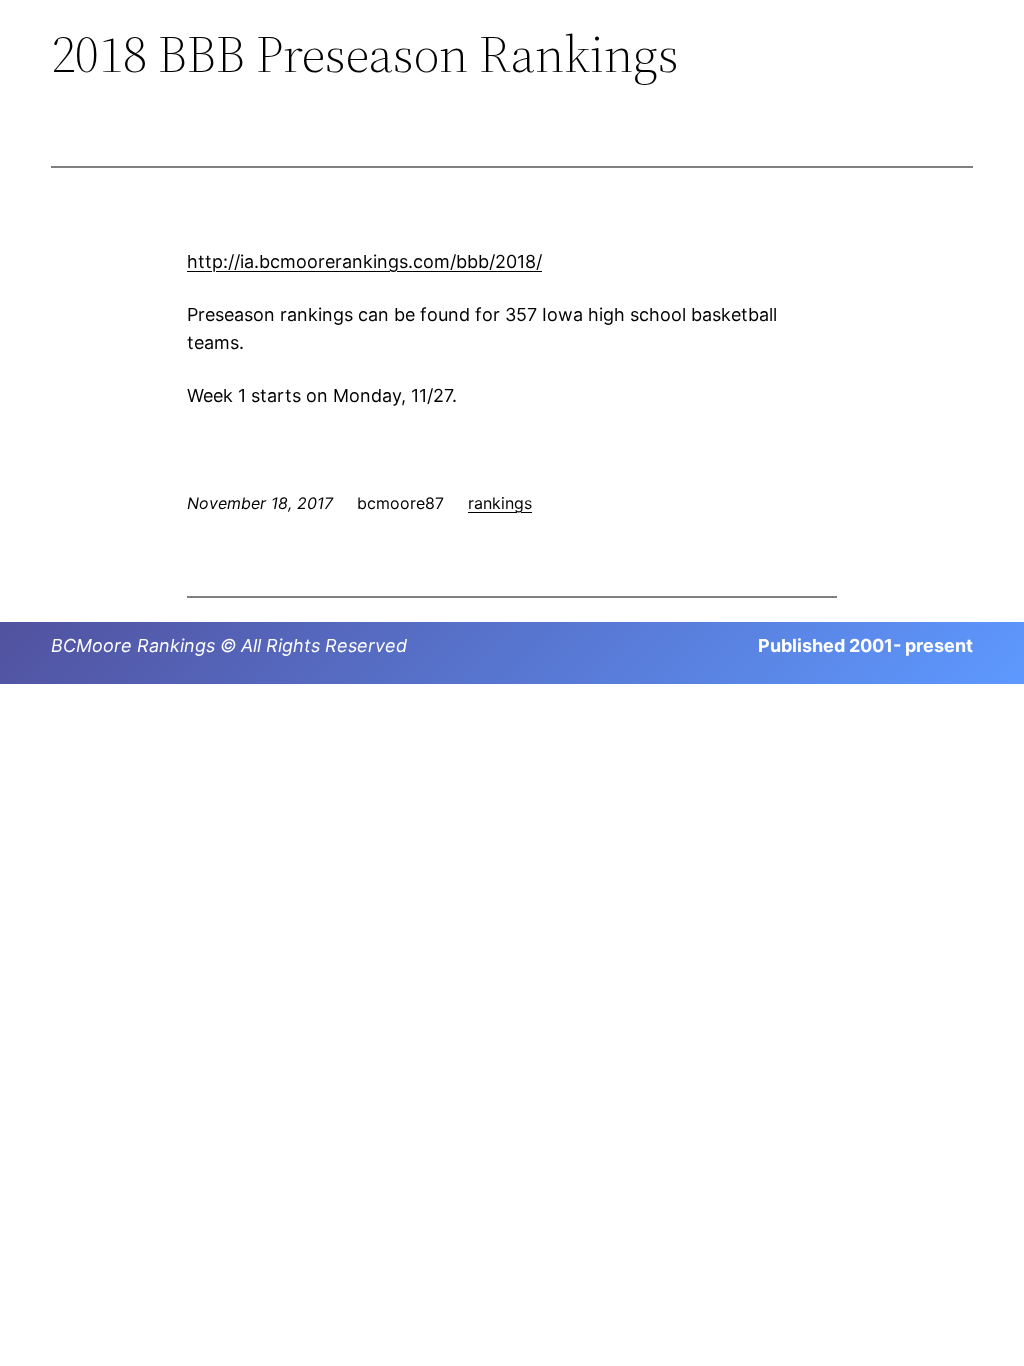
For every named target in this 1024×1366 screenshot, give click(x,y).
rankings (500, 503)
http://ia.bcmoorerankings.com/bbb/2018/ (364, 261)
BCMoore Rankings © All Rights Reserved (229, 645)
